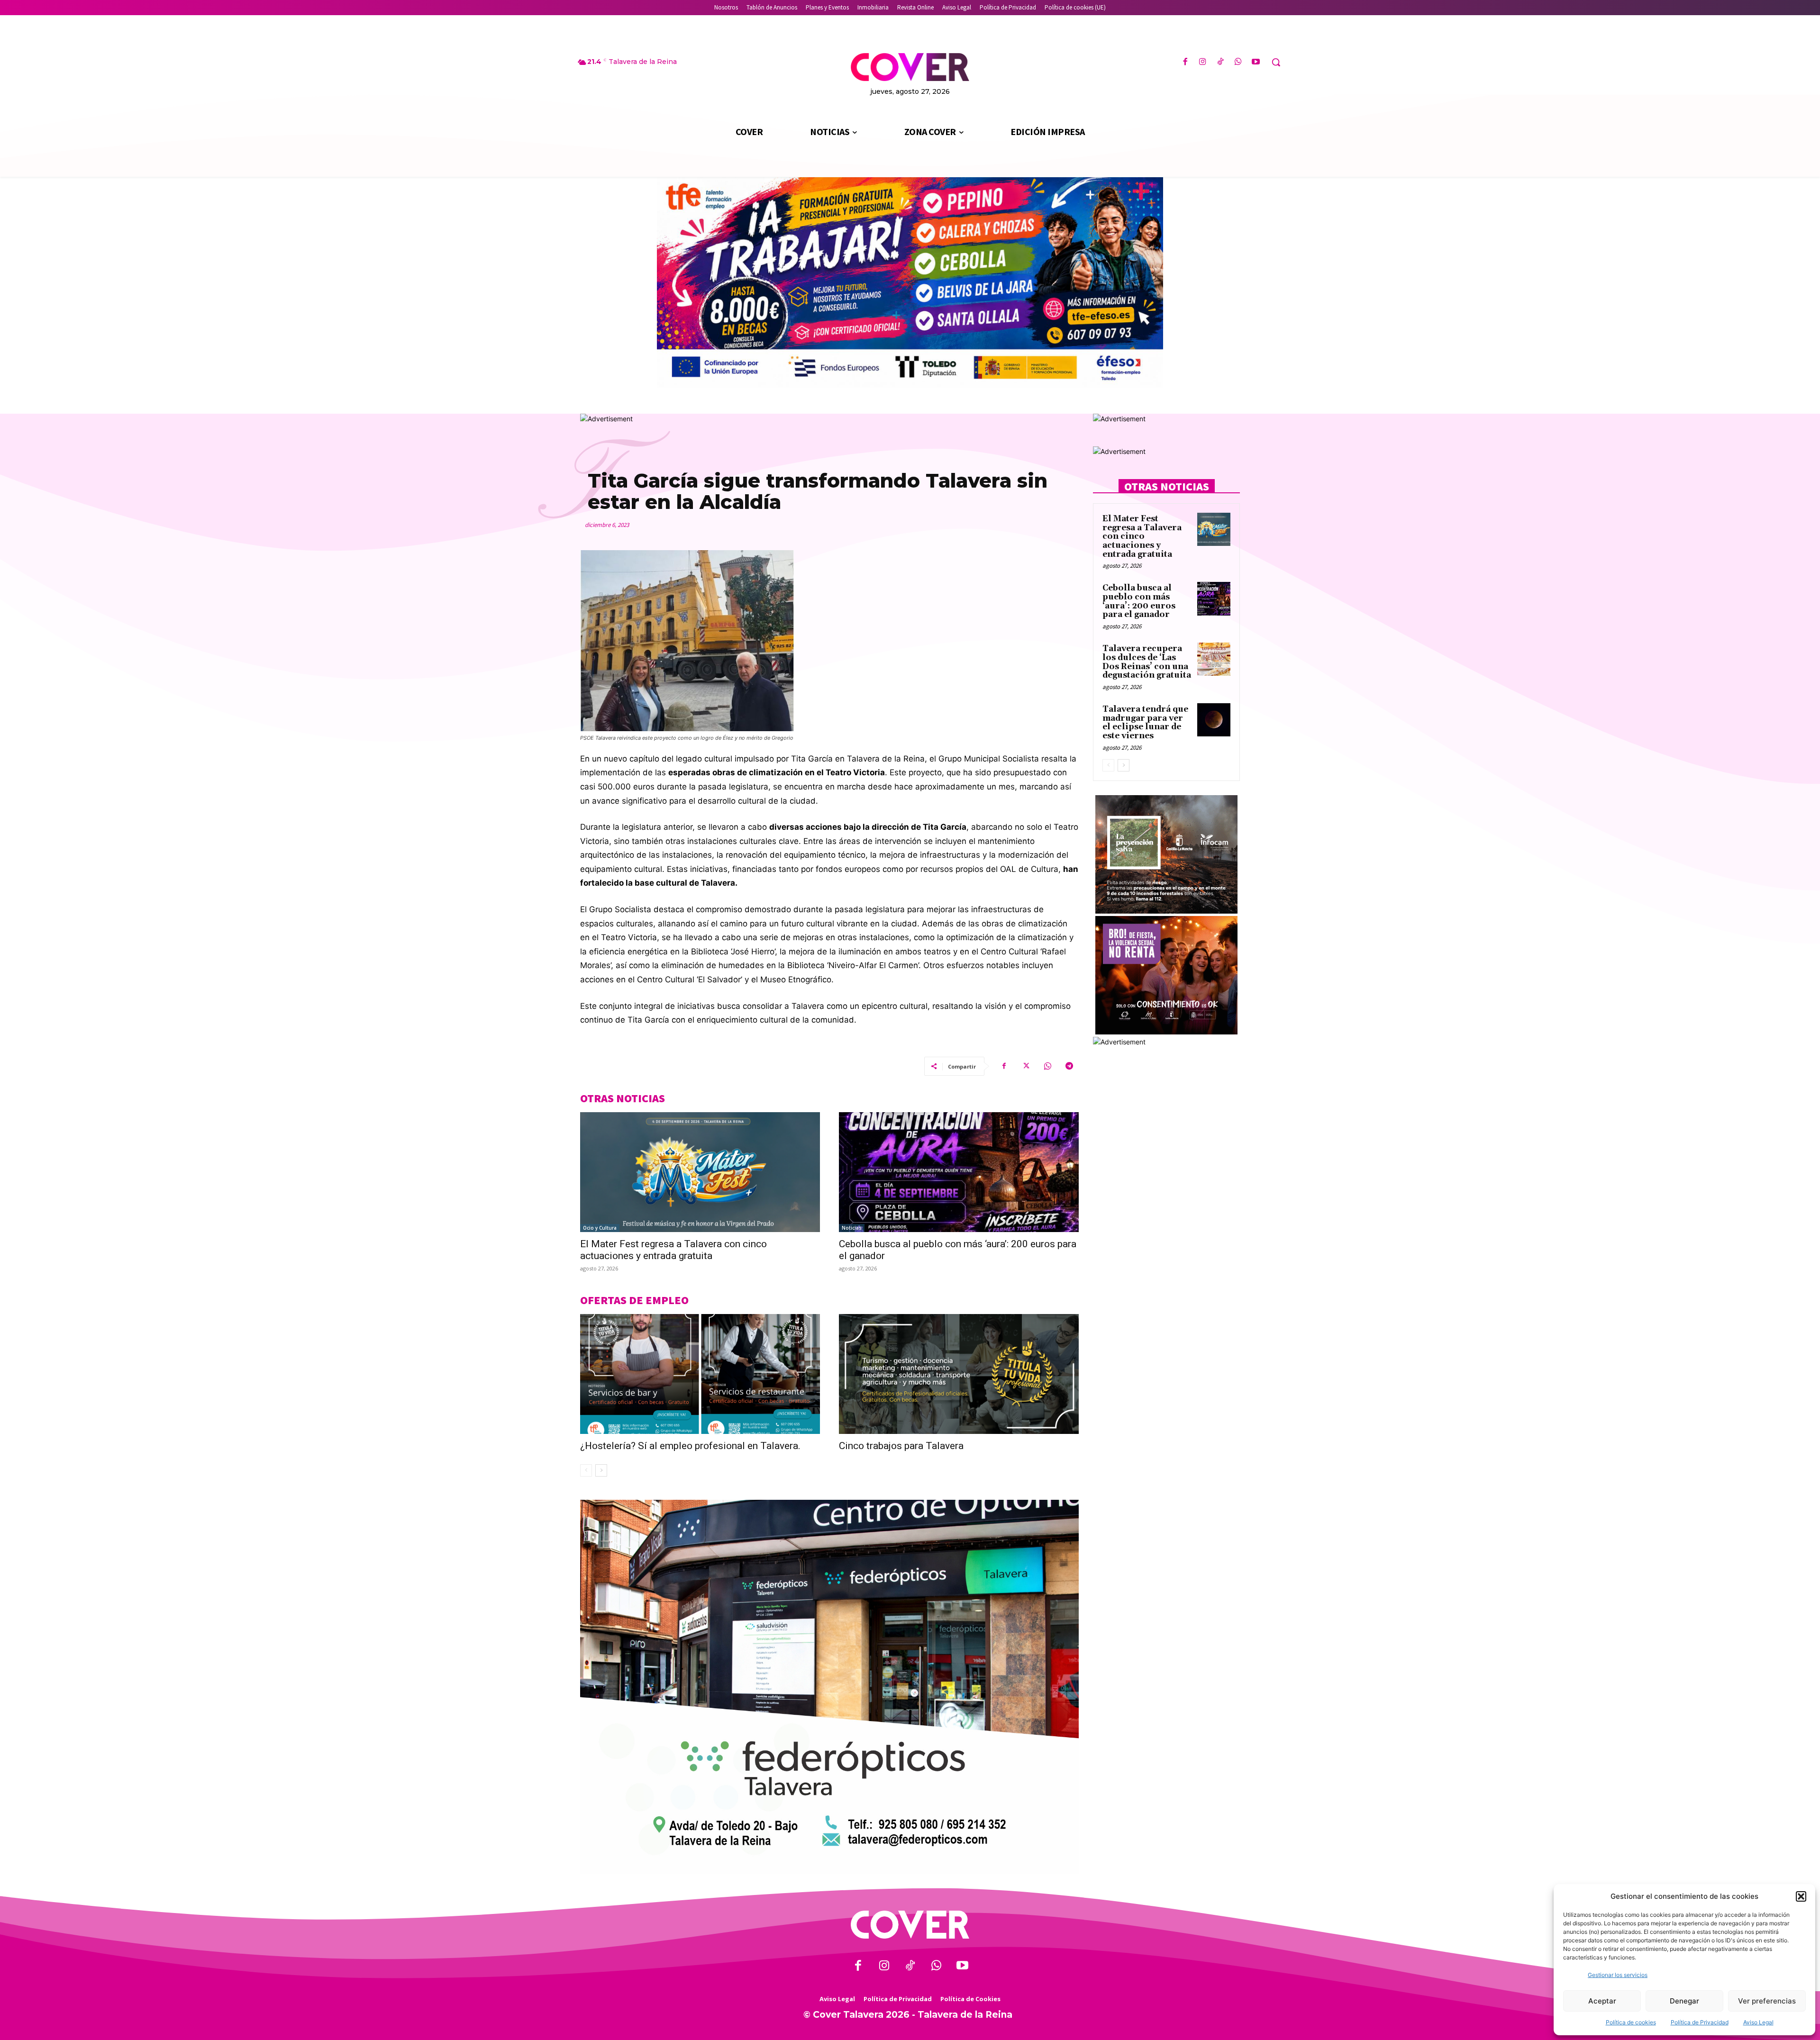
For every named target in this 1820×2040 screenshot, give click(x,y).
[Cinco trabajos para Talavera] (959, 1374)
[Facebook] (1185, 62)
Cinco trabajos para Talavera (901, 1446)
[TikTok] (1220, 62)
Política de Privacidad (1700, 2022)
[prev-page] (586, 1470)
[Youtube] (1256, 62)
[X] (1026, 1066)
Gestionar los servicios (1618, 1975)
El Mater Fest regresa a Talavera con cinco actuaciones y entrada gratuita (673, 1250)
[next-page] (601, 1470)
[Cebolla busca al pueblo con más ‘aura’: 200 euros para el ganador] (959, 1172)
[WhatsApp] (1238, 62)
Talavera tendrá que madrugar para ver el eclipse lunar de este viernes (1145, 723)
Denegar (1684, 2001)
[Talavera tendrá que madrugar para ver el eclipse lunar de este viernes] (1214, 720)
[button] (1801, 1896)
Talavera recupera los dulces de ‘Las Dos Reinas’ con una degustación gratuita (1147, 662)
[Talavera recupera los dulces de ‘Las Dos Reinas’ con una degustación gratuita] (1214, 659)
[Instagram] (1203, 62)
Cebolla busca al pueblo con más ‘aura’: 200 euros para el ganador (1139, 601)
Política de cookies (1631, 2022)
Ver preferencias (1767, 2001)
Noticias (852, 1228)
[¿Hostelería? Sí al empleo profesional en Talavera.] (700, 1374)
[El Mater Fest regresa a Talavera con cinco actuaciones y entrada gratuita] (700, 1172)
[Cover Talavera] (910, 1925)
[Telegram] (1069, 1066)
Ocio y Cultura (600, 1228)
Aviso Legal (1758, 2022)
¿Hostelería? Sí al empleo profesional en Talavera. (690, 1446)
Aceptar (1602, 2001)
